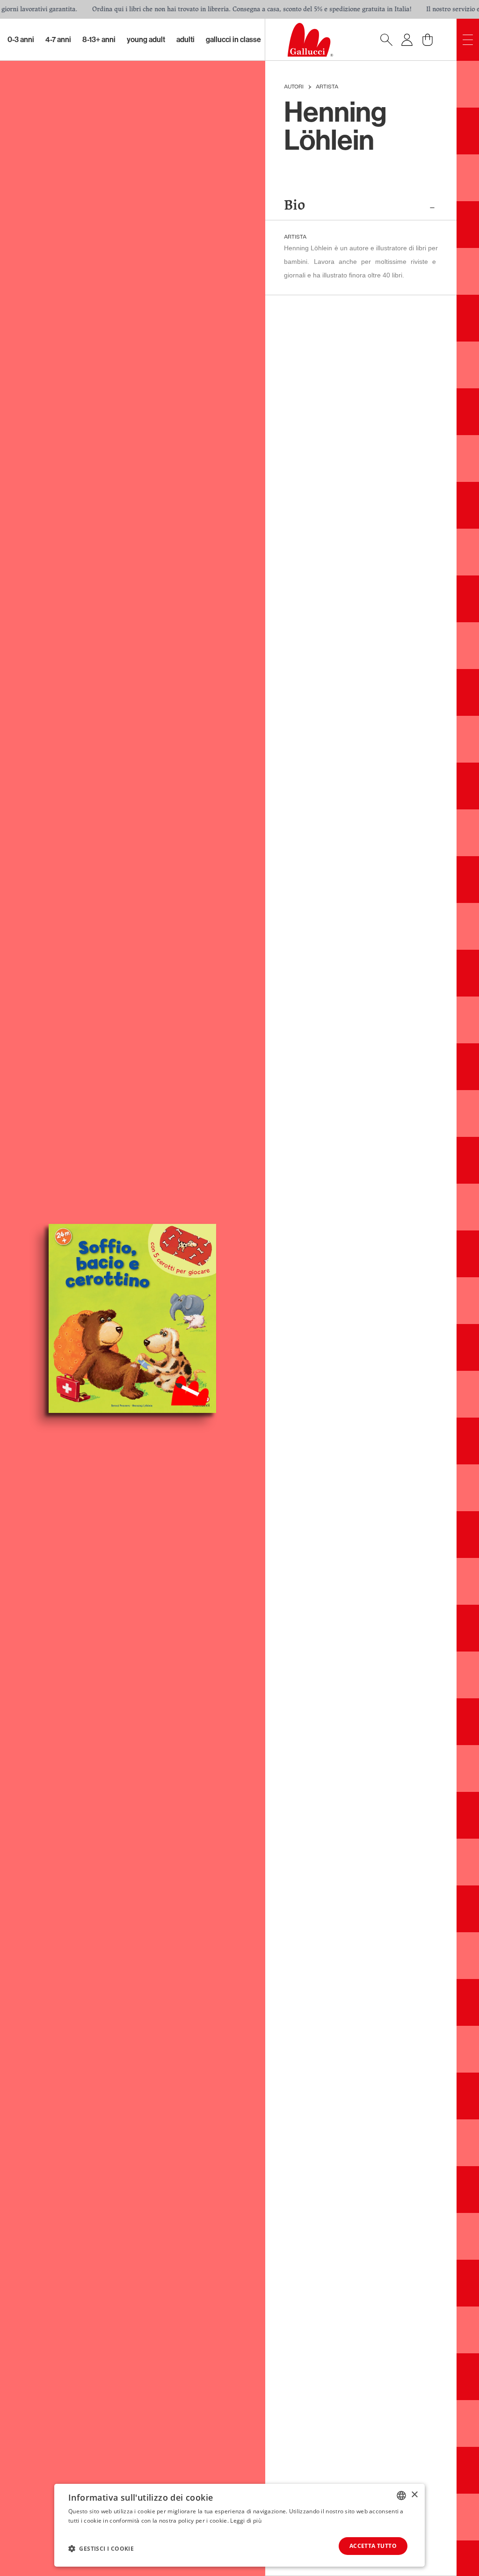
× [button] (414, 2495)
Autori (294, 87)
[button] (101, 2548)
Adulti (185, 40)
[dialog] (239, 2525)
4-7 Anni (58, 40)
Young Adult (146, 40)
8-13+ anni (99, 40)
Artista (327, 87)
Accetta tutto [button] (373, 2546)
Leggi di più (246, 2521)
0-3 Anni (21, 40)
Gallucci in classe (233, 40)
